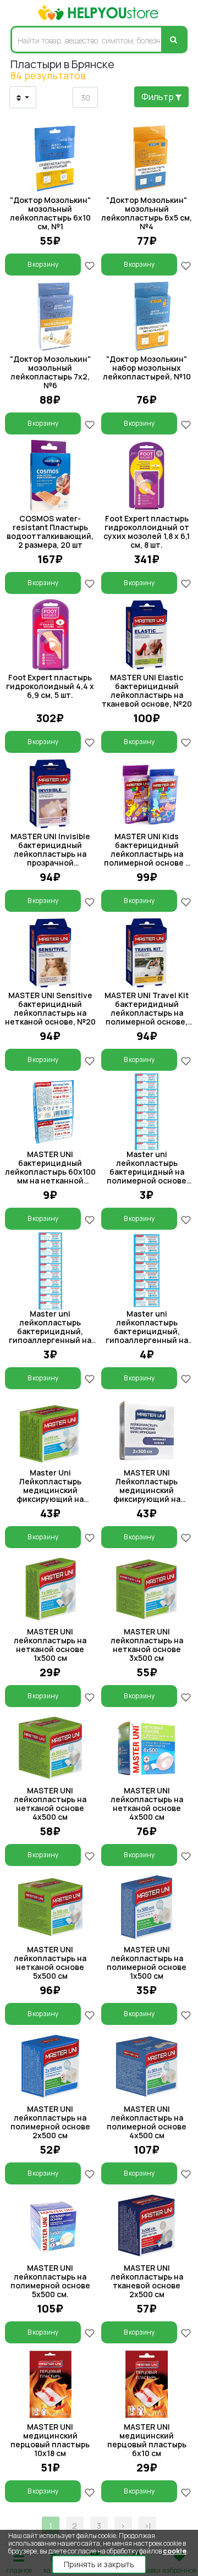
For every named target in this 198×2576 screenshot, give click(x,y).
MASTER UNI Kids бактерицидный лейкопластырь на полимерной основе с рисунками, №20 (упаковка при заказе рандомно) (147, 863)
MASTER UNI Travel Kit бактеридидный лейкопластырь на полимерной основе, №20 (147, 1013)
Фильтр (158, 97)
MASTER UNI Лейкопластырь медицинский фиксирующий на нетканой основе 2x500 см (147, 1495)
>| (147, 2526)
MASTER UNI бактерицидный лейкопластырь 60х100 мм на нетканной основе (50, 1172)
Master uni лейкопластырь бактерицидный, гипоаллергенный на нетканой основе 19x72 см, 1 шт (50, 1336)
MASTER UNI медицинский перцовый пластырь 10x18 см (50, 2440)
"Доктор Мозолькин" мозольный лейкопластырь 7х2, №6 (50, 372)
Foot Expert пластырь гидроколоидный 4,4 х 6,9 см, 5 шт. (50, 686)
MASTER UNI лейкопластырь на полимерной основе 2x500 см (50, 2122)
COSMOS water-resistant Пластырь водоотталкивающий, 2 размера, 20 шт (50, 532)
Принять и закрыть (99, 2564)
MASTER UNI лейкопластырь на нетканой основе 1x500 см (50, 1645)
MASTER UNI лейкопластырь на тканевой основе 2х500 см (147, 2281)
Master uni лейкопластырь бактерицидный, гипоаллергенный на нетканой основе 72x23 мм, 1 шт (147, 1336)
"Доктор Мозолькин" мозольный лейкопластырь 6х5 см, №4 (147, 213)
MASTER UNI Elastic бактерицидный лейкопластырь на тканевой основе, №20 (147, 690)
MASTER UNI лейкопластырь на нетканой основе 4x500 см (50, 1804)
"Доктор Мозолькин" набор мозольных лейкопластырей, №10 (147, 368)
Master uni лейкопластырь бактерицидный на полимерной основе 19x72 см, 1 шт (147, 1172)
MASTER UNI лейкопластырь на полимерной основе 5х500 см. (50, 2281)
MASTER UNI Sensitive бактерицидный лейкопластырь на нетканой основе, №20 (50, 1008)
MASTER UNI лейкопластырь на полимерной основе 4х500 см (147, 2122)
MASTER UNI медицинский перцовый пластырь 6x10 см (147, 2440)
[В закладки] (90, 265)
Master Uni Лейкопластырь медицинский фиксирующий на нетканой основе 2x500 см (50, 1495)
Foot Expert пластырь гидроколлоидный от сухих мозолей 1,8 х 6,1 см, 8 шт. (147, 532)
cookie (175, 2551)
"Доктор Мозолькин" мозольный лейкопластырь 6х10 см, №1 (50, 213)
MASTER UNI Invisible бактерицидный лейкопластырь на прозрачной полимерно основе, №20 (50, 858)
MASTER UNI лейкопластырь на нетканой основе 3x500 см (147, 1645)
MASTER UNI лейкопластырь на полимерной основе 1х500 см (147, 1963)
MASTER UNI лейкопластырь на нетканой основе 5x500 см (50, 1963)
